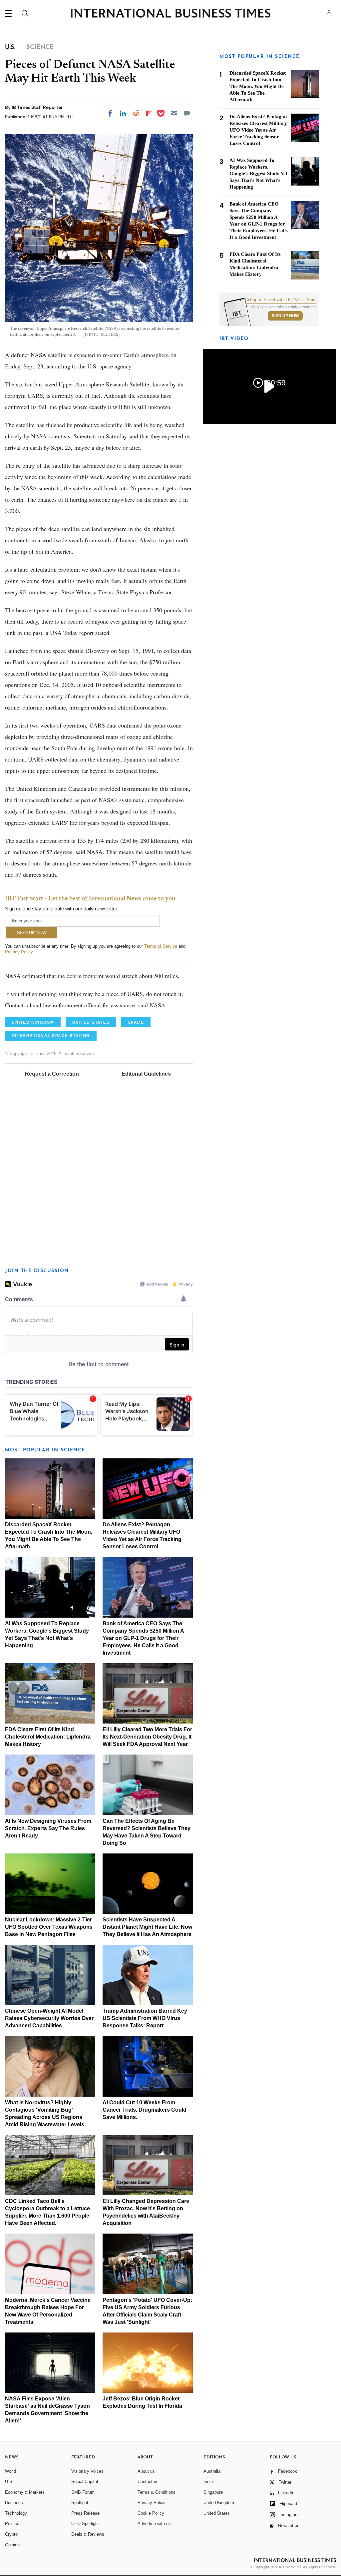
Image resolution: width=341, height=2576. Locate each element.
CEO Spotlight (85, 2524)
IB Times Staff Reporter (37, 107)
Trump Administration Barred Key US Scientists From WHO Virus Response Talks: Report (145, 2018)
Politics (12, 2524)
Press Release (85, 2513)
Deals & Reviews (88, 2534)
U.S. (9, 2482)
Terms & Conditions (157, 2492)
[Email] (174, 113)
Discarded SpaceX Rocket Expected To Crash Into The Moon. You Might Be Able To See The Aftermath (258, 86)
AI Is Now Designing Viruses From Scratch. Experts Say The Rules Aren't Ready (48, 1828)
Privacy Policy (19, 952)
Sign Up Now (285, 316)
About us (146, 2471)
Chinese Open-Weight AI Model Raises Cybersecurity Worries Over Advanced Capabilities (49, 2018)
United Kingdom (219, 2503)
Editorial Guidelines (146, 1074)
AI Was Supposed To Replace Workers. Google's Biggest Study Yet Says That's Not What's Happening (258, 174)
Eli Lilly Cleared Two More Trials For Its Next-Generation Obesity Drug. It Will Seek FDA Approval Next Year (147, 1737)
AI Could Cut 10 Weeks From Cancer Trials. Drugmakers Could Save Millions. (145, 2110)
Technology (16, 2513)
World (10, 2471)
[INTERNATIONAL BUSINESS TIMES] (170, 14)
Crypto (11, 2534)
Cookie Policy (151, 2513)
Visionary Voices (87, 2471)
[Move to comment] (187, 113)
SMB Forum (83, 2492)
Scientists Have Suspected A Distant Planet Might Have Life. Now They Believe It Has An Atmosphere (147, 1927)
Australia (212, 2471)
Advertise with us (154, 2524)
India (208, 2482)
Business (14, 2503)
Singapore (213, 2492)
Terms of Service (161, 946)
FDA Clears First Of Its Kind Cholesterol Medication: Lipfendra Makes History (48, 1737)
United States (217, 2513)
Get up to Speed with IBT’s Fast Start (280, 300)
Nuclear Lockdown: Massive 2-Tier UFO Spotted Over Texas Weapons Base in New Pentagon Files (49, 1927)
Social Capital (85, 2482)
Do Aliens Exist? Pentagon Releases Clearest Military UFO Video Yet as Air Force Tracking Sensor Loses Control (258, 130)
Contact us (148, 2482)
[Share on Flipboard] (149, 113)
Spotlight (80, 2503)
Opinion (12, 2545)
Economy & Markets (25, 2492)
